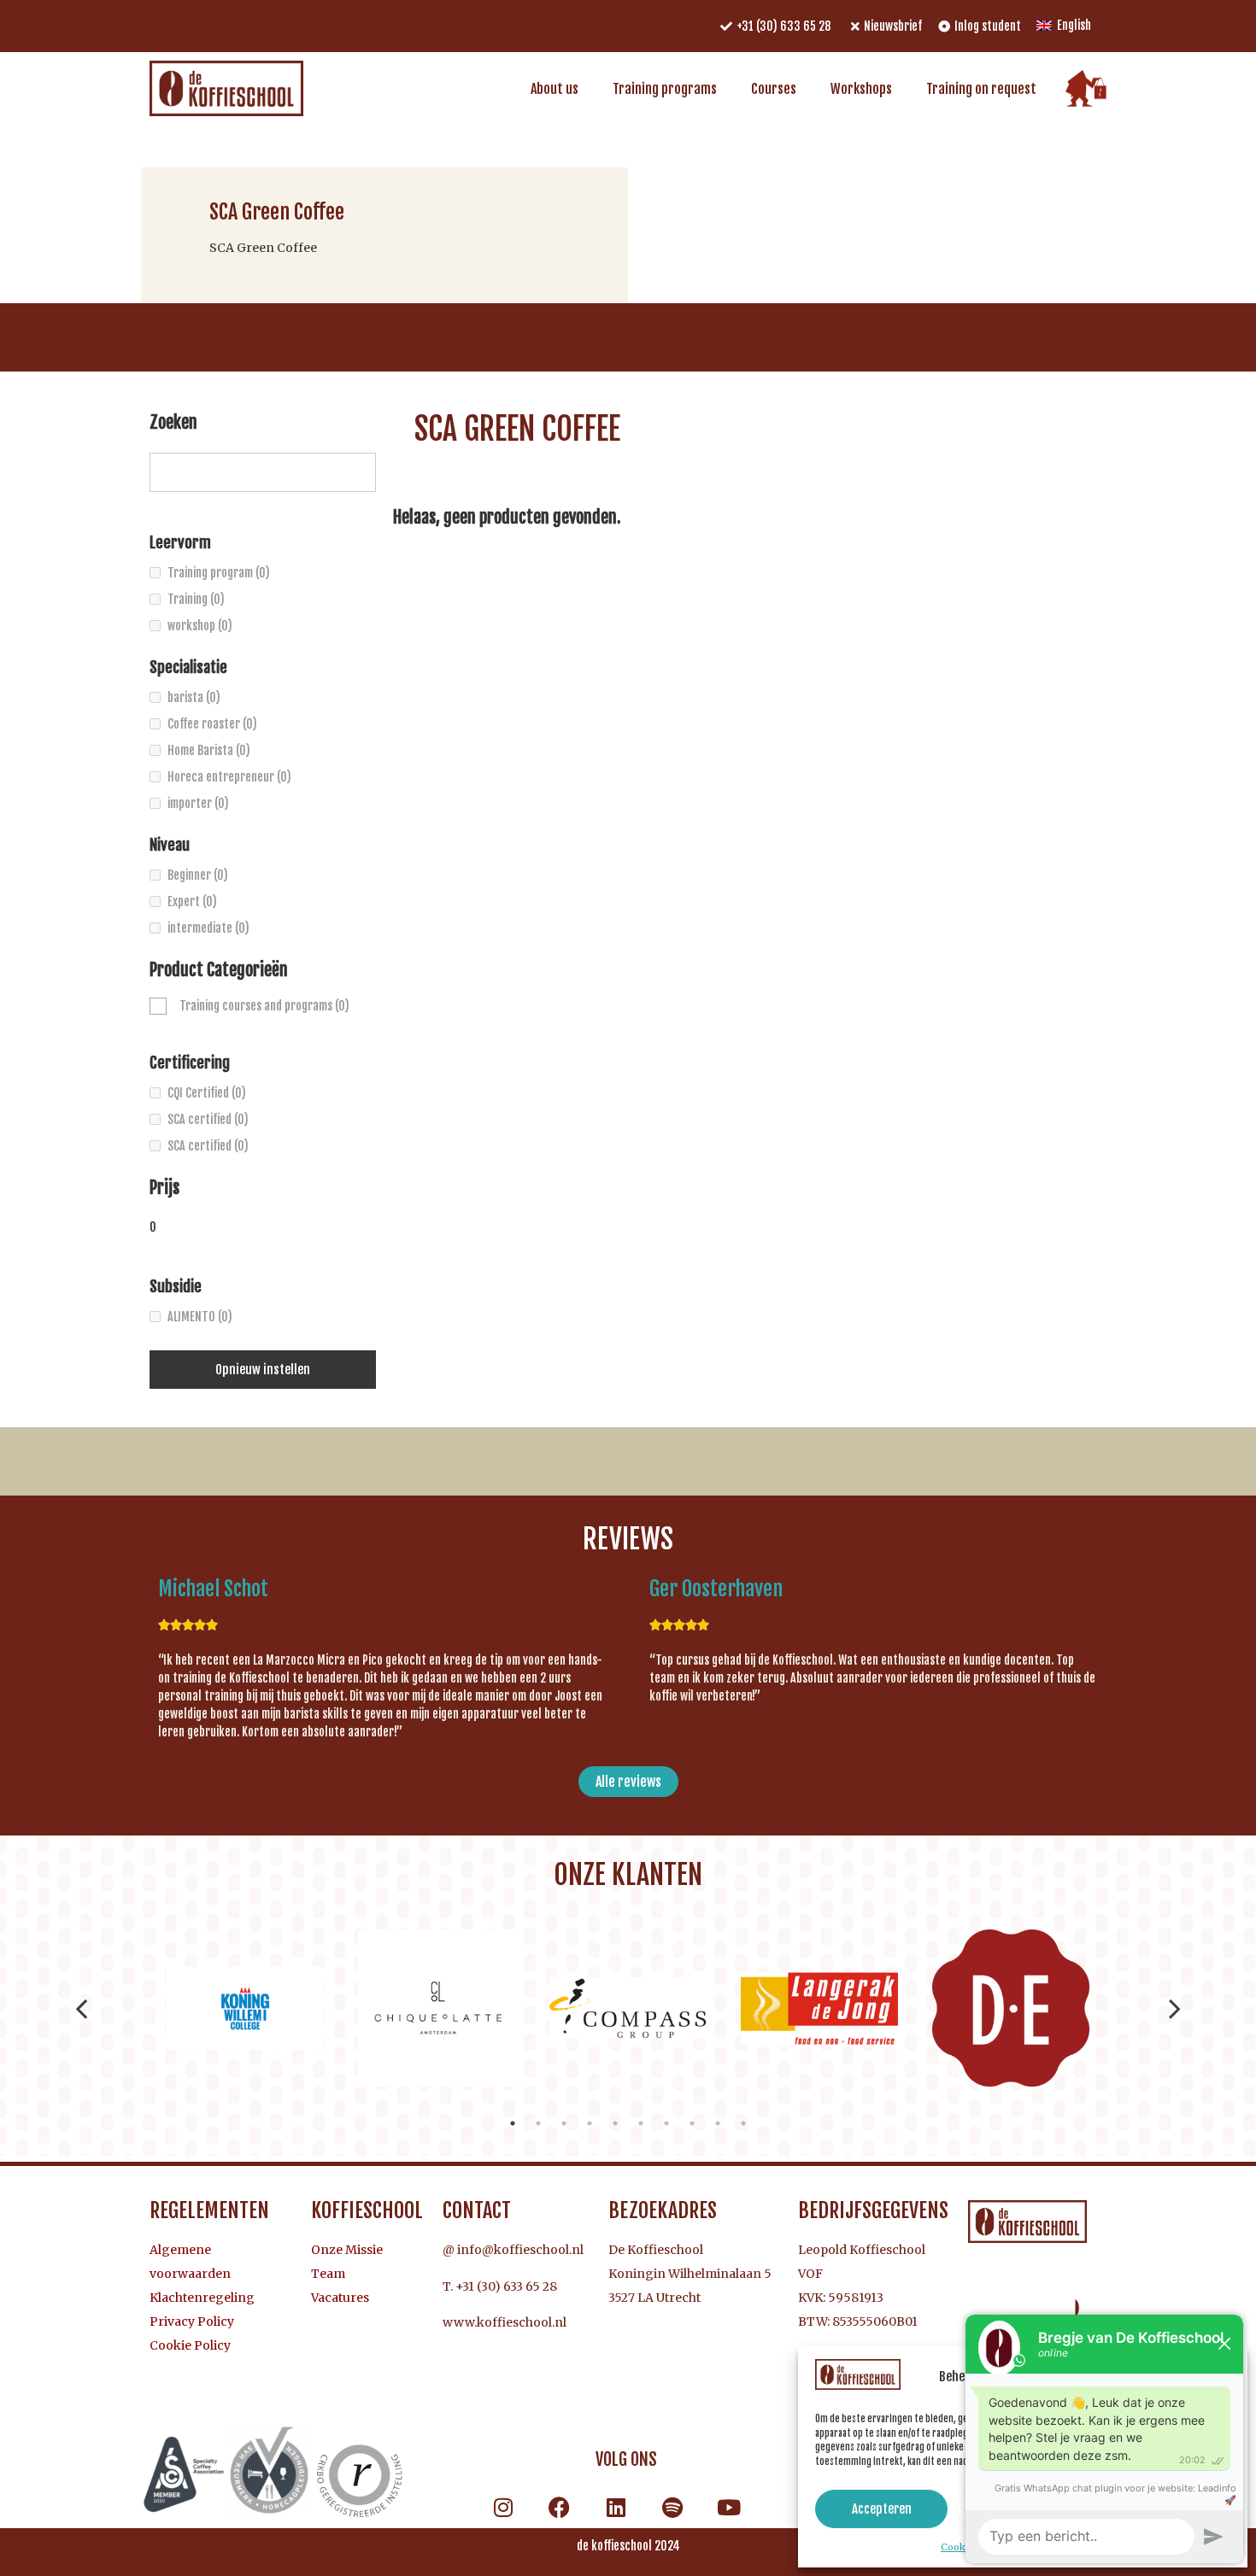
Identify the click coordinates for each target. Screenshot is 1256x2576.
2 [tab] (538, 2123)
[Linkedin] (616, 2507)
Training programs (665, 89)
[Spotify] (672, 2507)
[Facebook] (560, 2507)
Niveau (170, 845)
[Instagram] (503, 2507)
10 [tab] (743, 2123)
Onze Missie (347, 2250)
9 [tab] (718, 2123)
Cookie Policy (190, 2345)
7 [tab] (666, 2123)
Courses (774, 89)
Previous (82, 2008)
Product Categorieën (219, 971)
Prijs (164, 1189)
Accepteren (882, 2509)
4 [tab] (590, 2123)
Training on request (981, 89)
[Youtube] (729, 2507)
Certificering (190, 1063)
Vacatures (340, 2298)
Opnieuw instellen (263, 1370)
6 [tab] (641, 2123)
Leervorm (180, 542)
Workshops (861, 89)
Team (328, 2274)
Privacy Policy (192, 2321)
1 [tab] (513, 2123)
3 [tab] (564, 2123)
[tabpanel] (245, 2008)
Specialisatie (188, 667)
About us (555, 89)
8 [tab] (692, 2123)
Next (1175, 2008)
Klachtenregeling (202, 2298)
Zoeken (173, 424)
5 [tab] (615, 2123)
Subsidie (176, 1286)
